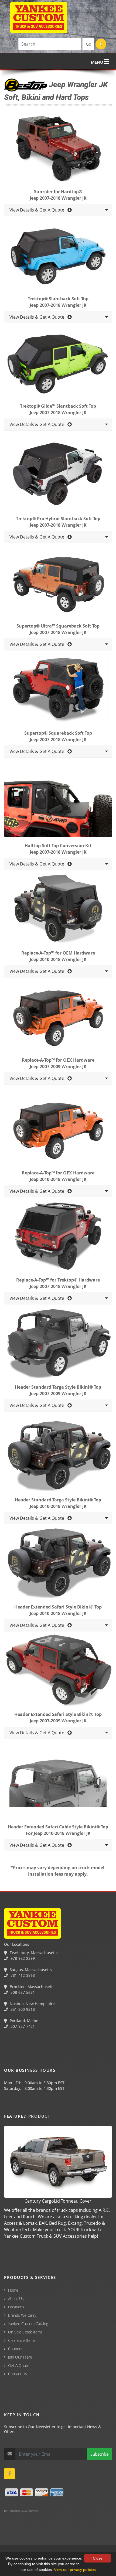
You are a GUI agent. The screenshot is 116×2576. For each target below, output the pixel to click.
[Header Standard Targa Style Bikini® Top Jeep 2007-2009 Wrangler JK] (58, 1345)
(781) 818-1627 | (51, 2547)
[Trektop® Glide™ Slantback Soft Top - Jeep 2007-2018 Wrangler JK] (58, 364)
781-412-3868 (22, 1975)
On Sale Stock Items (25, 2332)
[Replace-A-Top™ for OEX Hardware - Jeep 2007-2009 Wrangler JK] (58, 1018)
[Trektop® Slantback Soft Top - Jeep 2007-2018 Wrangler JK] (58, 256)
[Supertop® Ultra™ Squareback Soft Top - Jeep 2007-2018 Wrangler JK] (58, 584)
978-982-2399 (22, 1958)
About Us (16, 2299)
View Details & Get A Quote (38, 210)
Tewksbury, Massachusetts (33, 1953)
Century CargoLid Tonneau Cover (58, 2201)
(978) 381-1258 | (17, 2547)
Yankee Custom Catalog (28, 2324)
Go (88, 44)
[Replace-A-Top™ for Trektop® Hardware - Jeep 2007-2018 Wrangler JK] (58, 1238)
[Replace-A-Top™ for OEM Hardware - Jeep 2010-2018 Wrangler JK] (58, 911)
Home (13, 2290)
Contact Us (18, 2374)
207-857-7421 (22, 2026)
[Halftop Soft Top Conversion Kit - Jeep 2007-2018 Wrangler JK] (58, 803)
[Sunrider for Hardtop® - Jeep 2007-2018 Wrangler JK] (58, 149)
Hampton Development (23, 2511)
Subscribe (99, 2454)
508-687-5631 (22, 1992)
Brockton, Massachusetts (32, 1987)
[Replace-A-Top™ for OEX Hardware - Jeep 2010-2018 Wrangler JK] (58, 1130)
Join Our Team (20, 2357)
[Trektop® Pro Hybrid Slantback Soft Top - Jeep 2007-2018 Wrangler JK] (58, 476)
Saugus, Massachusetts (30, 1970)
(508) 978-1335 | (85, 2547)
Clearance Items (22, 2340)
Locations (16, 2307)
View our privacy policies (75, 2570)
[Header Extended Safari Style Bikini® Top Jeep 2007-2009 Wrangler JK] (58, 1672)
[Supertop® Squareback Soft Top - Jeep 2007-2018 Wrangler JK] (58, 691)
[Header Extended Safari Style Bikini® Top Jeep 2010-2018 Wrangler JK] (58, 1565)
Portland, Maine (23, 2021)
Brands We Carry (22, 2315)
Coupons (16, 2349)
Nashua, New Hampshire (32, 2004)
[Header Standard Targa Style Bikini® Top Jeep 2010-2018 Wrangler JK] (58, 1457)
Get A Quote (19, 2365)
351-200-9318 (22, 2009)
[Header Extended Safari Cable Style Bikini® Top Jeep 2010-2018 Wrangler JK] (58, 1784)
